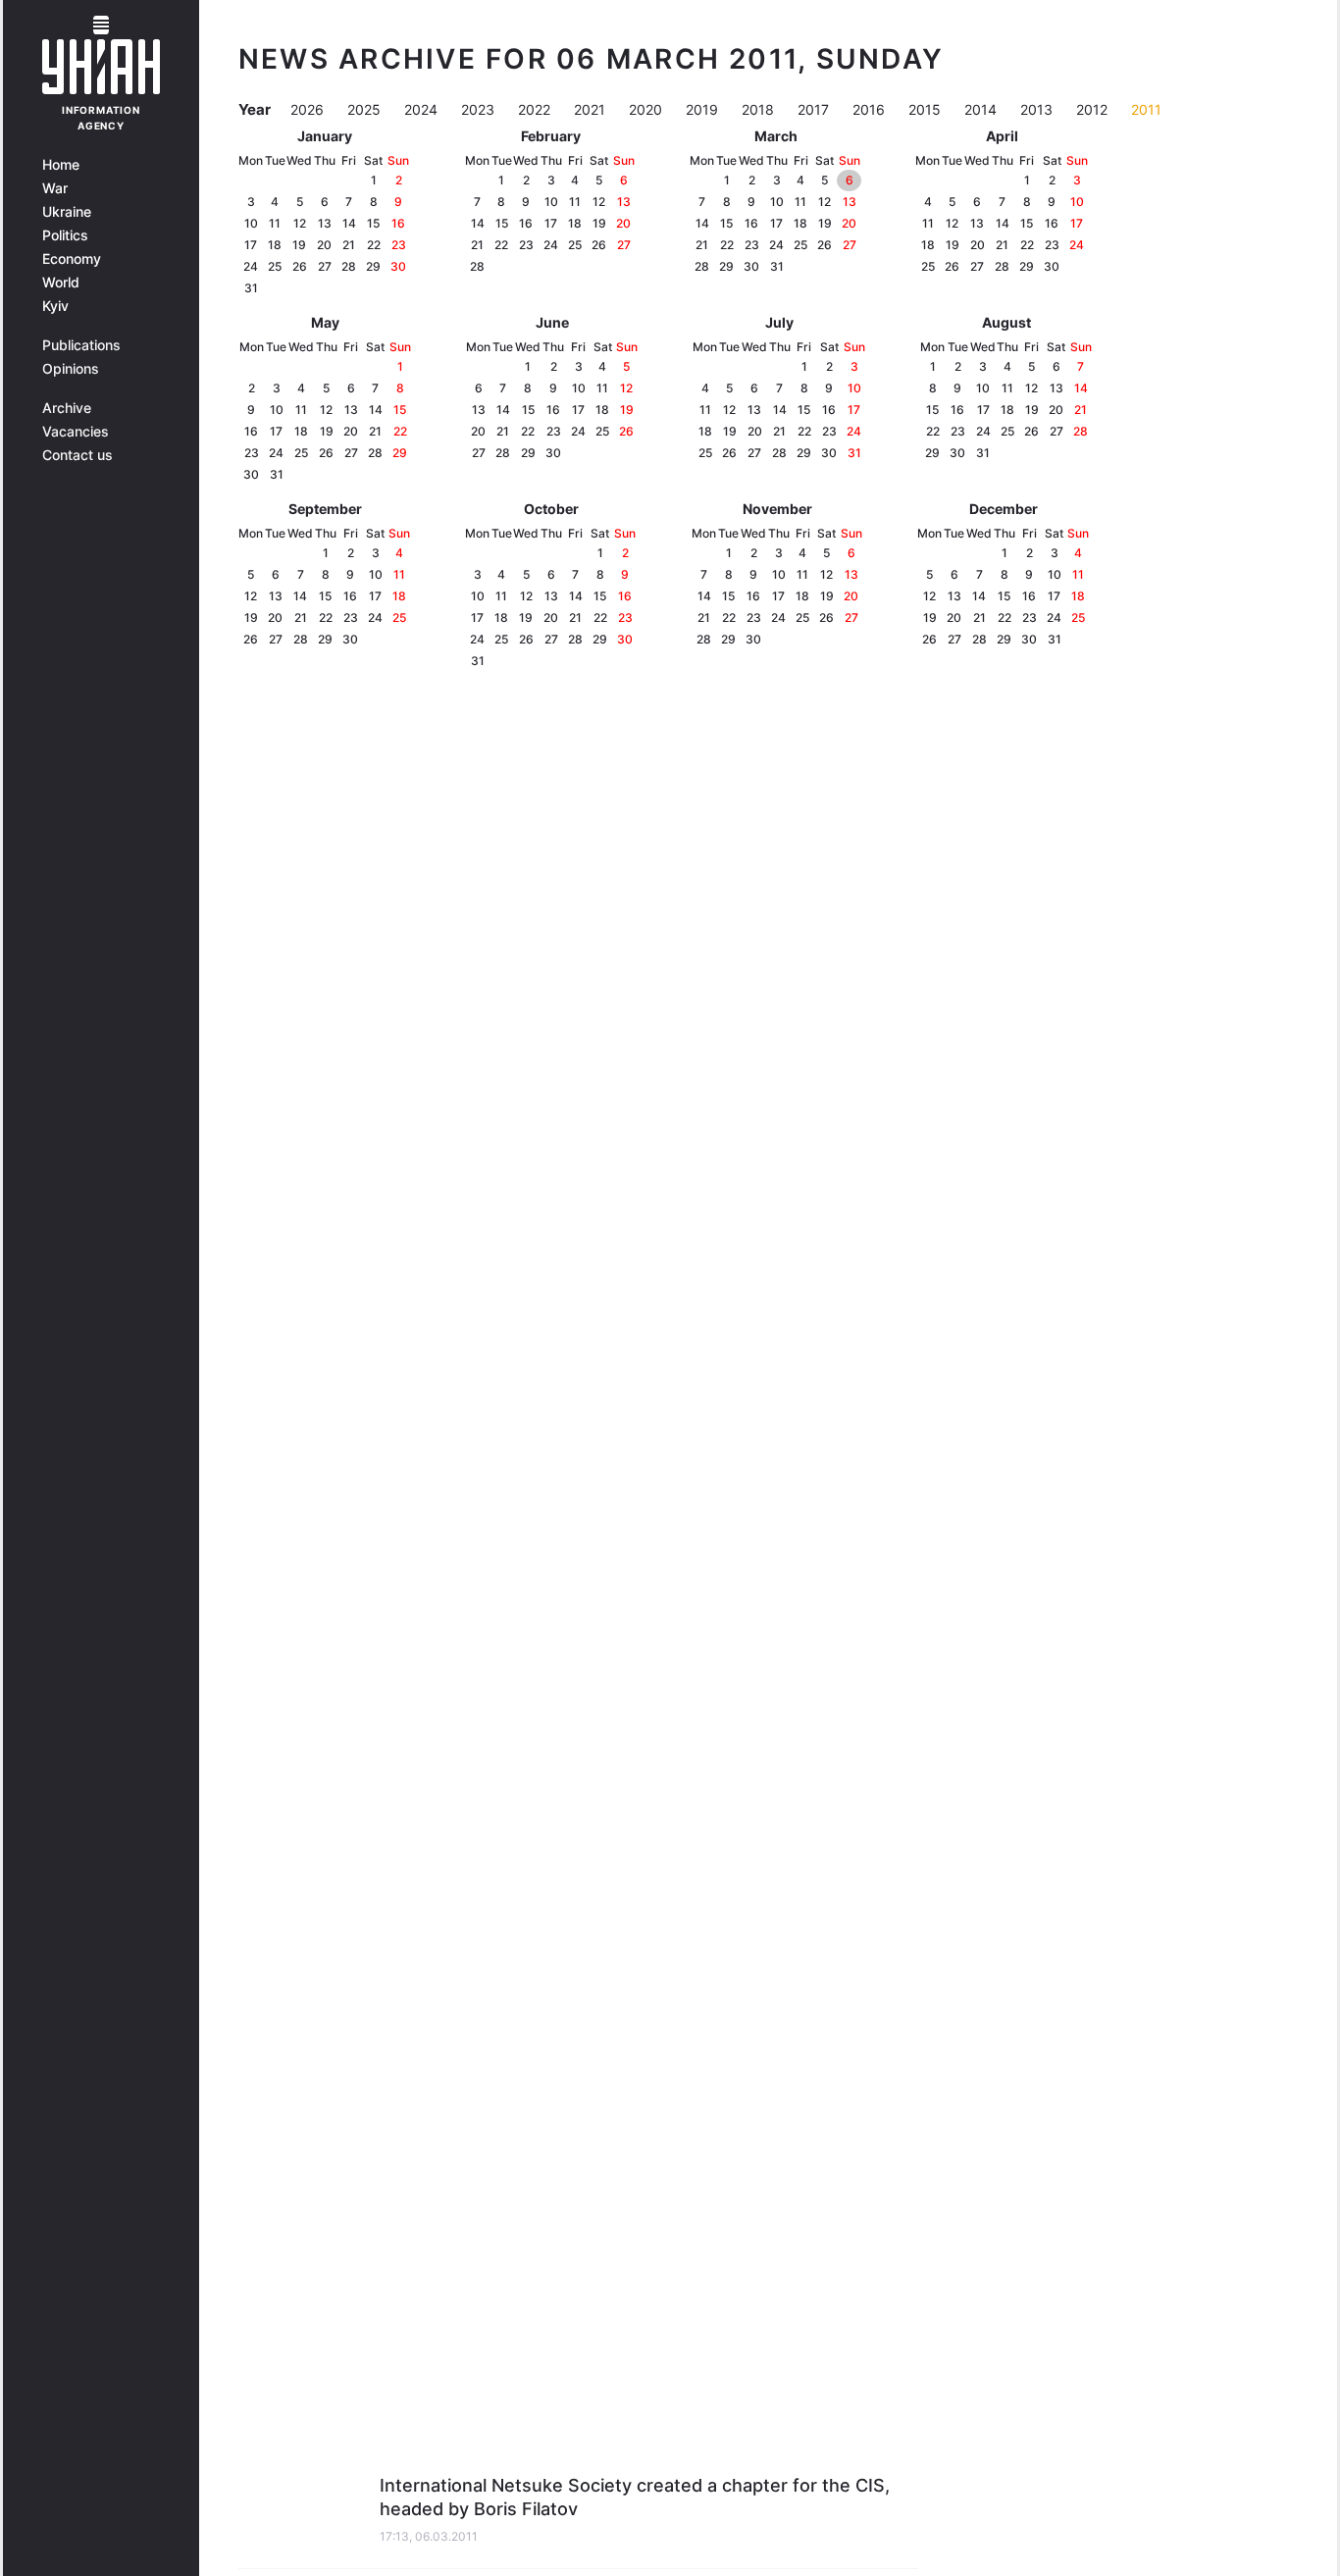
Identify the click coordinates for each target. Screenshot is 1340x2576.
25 (275, 266)
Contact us (77, 455)
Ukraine (67, 212)
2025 (366, 109)
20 (324, 245)
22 (374, 245)
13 (325, 223)
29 (373, 266)
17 (251, 245)
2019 (704, 109)
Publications (81, 345)
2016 (871, 109)
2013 (1038, 109)
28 (349, 266)
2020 (647, 109)
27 (325, 266)
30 (398, 266)
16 (398, 223)
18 (275, 245)
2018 (760, 109)
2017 (815, 109)
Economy (72, 259)
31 (251, 288)
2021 (592, 109)
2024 (423, 109)
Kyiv (55, 306)
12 (300, 223)
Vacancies (76, 432)
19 (299, 245)
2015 (927, 109)
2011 (1146, 109)
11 (275, 223)
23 (399, 245)
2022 (536, 109)
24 (251, 266)
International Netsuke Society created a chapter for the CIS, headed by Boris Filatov (635, 2497)
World (61, 283)
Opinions (71, 369)
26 (300, 266)
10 (251, 223)
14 (349, 223)
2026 (309, 109)
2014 (982, 109)
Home (61, 165)
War (55, 188)
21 (349, 245)
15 (373, 223)
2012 (1094, 109)
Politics (65, 235)
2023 (480, 109)
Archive (67, 408)
